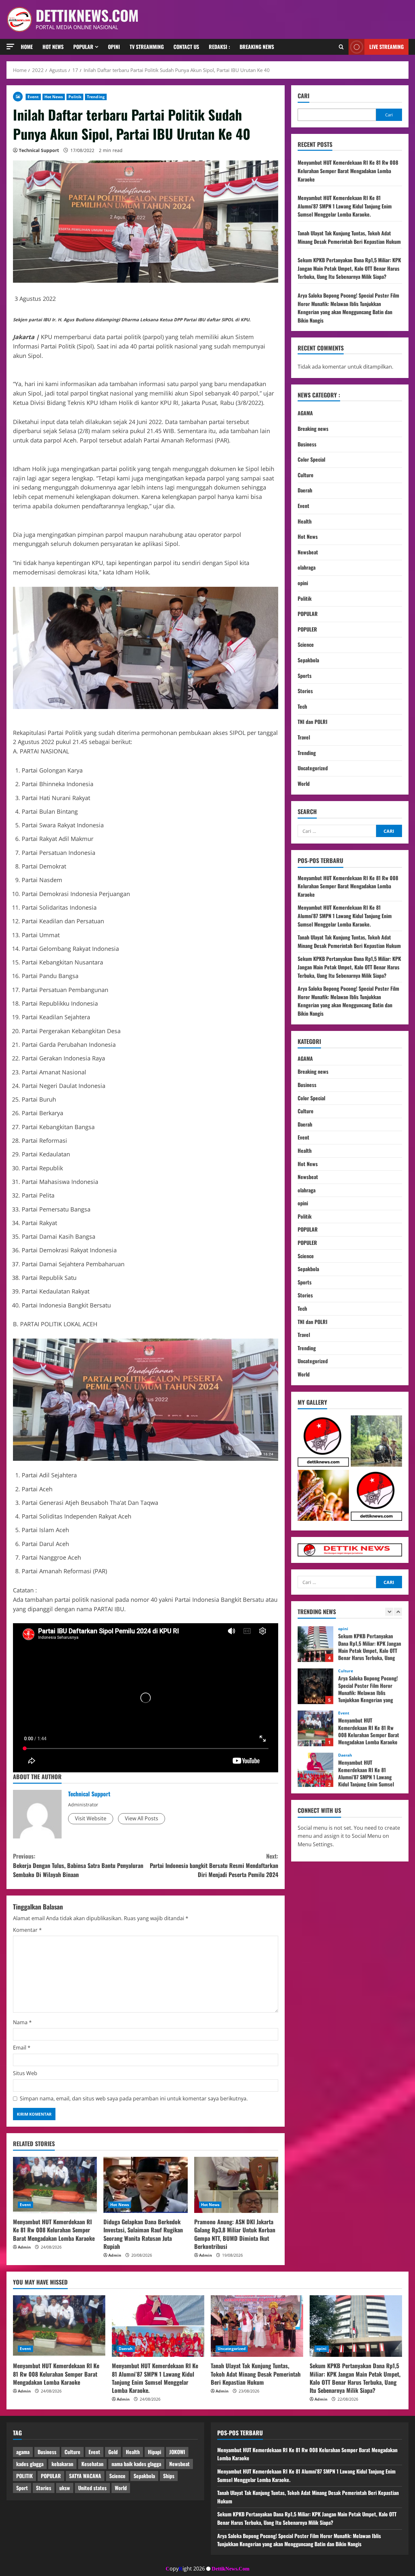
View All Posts (142, 1818)
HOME (27, 47)
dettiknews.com (87, 15)
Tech (302, 706)
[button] (10, 47)
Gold (113, 2452)
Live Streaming (386, 47)
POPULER (307, 629)
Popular (83, 47)
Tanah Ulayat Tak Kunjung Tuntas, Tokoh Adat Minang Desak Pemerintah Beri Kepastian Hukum (349, 237)
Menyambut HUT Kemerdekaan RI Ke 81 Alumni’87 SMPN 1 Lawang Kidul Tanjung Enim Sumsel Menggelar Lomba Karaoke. (345, 206)
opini (303, 583)
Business (307, 444)
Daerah (305, 490)
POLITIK (24, 2476)
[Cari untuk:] (337, 831)
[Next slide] (398, 1612)
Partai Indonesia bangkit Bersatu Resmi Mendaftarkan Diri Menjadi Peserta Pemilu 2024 (214, 1865)
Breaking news (257, 47)
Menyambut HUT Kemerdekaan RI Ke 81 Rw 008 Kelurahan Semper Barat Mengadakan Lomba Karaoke (54, 2230)
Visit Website (91, 1818)
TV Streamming (147, 47)
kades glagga (30, 2464)
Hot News (53, 47)
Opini (114, 47)
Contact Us (186, 47)
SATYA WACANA (85, 2476)
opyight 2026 (185, 2569)
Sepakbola (308, 660)
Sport (22, 2488)
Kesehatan (92, 2464)
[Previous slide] (389, 1612)
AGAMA (305, 413)
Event (33, 97)
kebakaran (62, 2464)
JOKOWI (177, 2452)
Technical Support (39, 150)
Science (306, 644)
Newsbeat (308, 552)
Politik (75, 97)
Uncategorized (313, 768)
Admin (24, 2247)
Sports (305, 676)
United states (92, 2488)
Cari (303, 96)
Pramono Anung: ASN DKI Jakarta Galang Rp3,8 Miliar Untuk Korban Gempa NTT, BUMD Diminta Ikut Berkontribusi (235, 2234)
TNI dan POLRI (313, 722)
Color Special (311, 459)
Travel (304, 737)
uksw (65, 2488)
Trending (96, 97)
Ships (169, 2476)
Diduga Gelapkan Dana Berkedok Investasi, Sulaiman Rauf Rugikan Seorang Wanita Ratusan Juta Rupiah (143, 2234)
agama (23, 2452)
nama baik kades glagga (136, 2464)
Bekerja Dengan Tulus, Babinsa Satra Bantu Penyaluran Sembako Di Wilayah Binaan (78, 1865)
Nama (22, 2022)
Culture (306, 475)
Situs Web (25, 2073)
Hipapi (154, 2452)
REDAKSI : (219, 47)
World (304, 784)
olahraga (307, 567)
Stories (305, 691)
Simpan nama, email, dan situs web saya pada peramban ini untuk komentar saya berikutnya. (134, 2098)
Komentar (27, 1930)
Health (305, 521)
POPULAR (308, 614)
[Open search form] (341, 47)
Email (22, 2048)
